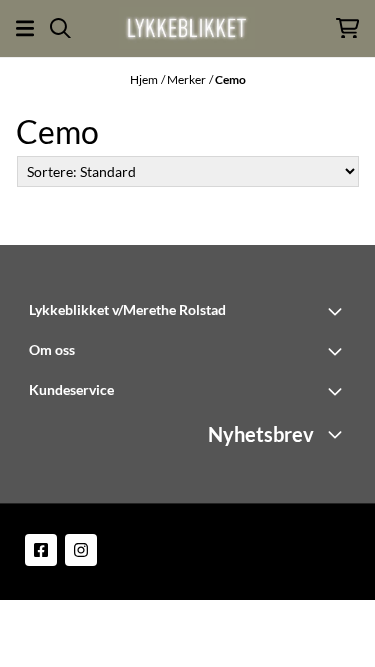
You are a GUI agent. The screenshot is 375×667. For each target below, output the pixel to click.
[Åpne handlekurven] (347, 28)
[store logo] (187, 28)
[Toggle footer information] (338, 311)
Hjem (144, 79)
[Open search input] (60, 28)
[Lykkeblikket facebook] (41, 550)
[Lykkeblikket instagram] (81, 550)
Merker (186, 79)
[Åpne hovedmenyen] (25, 28)
